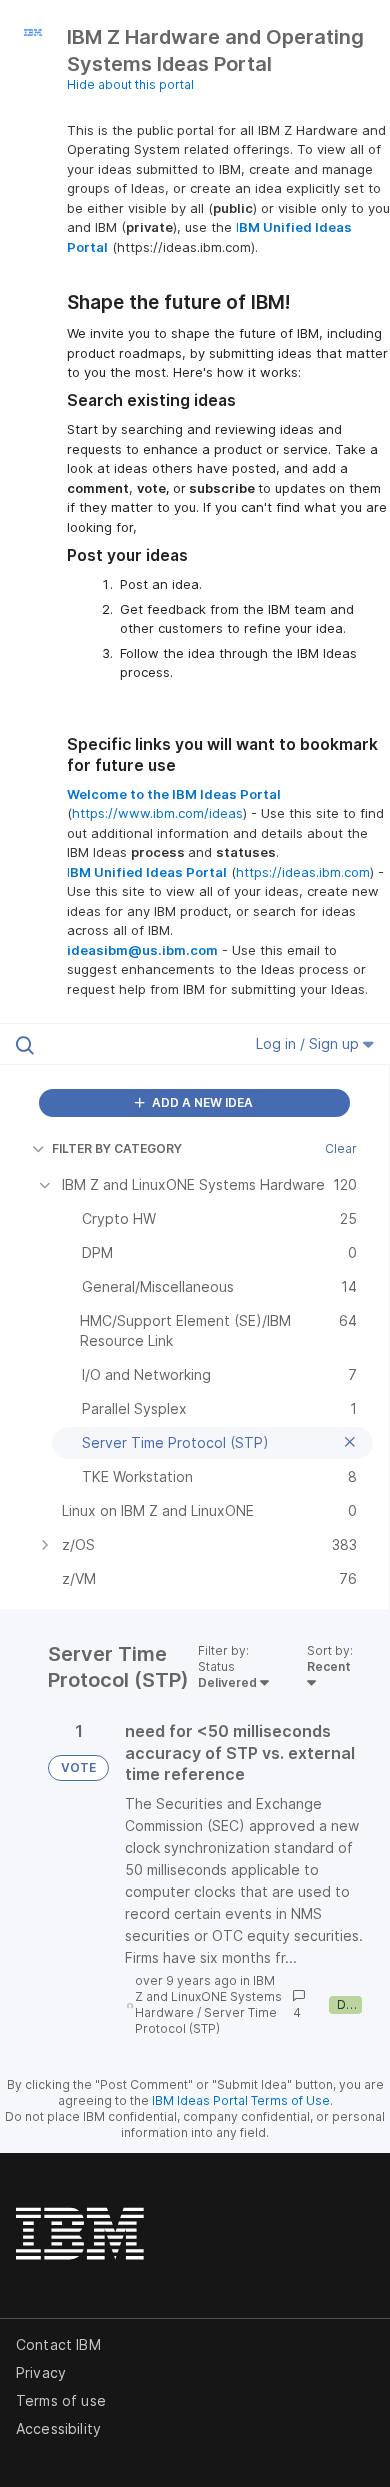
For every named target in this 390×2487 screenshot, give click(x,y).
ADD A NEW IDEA (201, 1102)
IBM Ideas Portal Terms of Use (241, 2100)
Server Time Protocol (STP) (206, 2020)
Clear (341, 1148)
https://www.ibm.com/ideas (157, 813)
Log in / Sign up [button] (309, 1043)
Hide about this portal (130, 84)
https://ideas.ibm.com (303, 872)
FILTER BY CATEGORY (117, 1148)
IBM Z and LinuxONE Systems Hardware (208, 1996)
